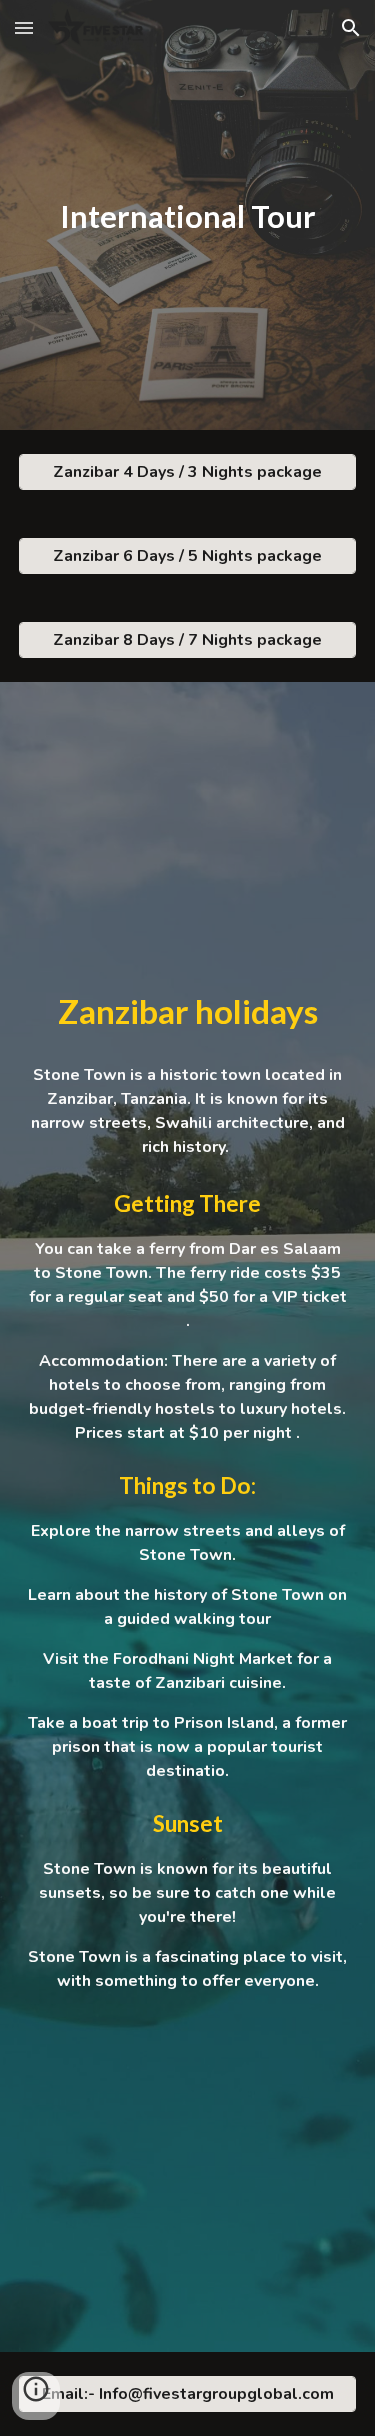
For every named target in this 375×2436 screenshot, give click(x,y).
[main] (188, 215)
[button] (24, 27)
